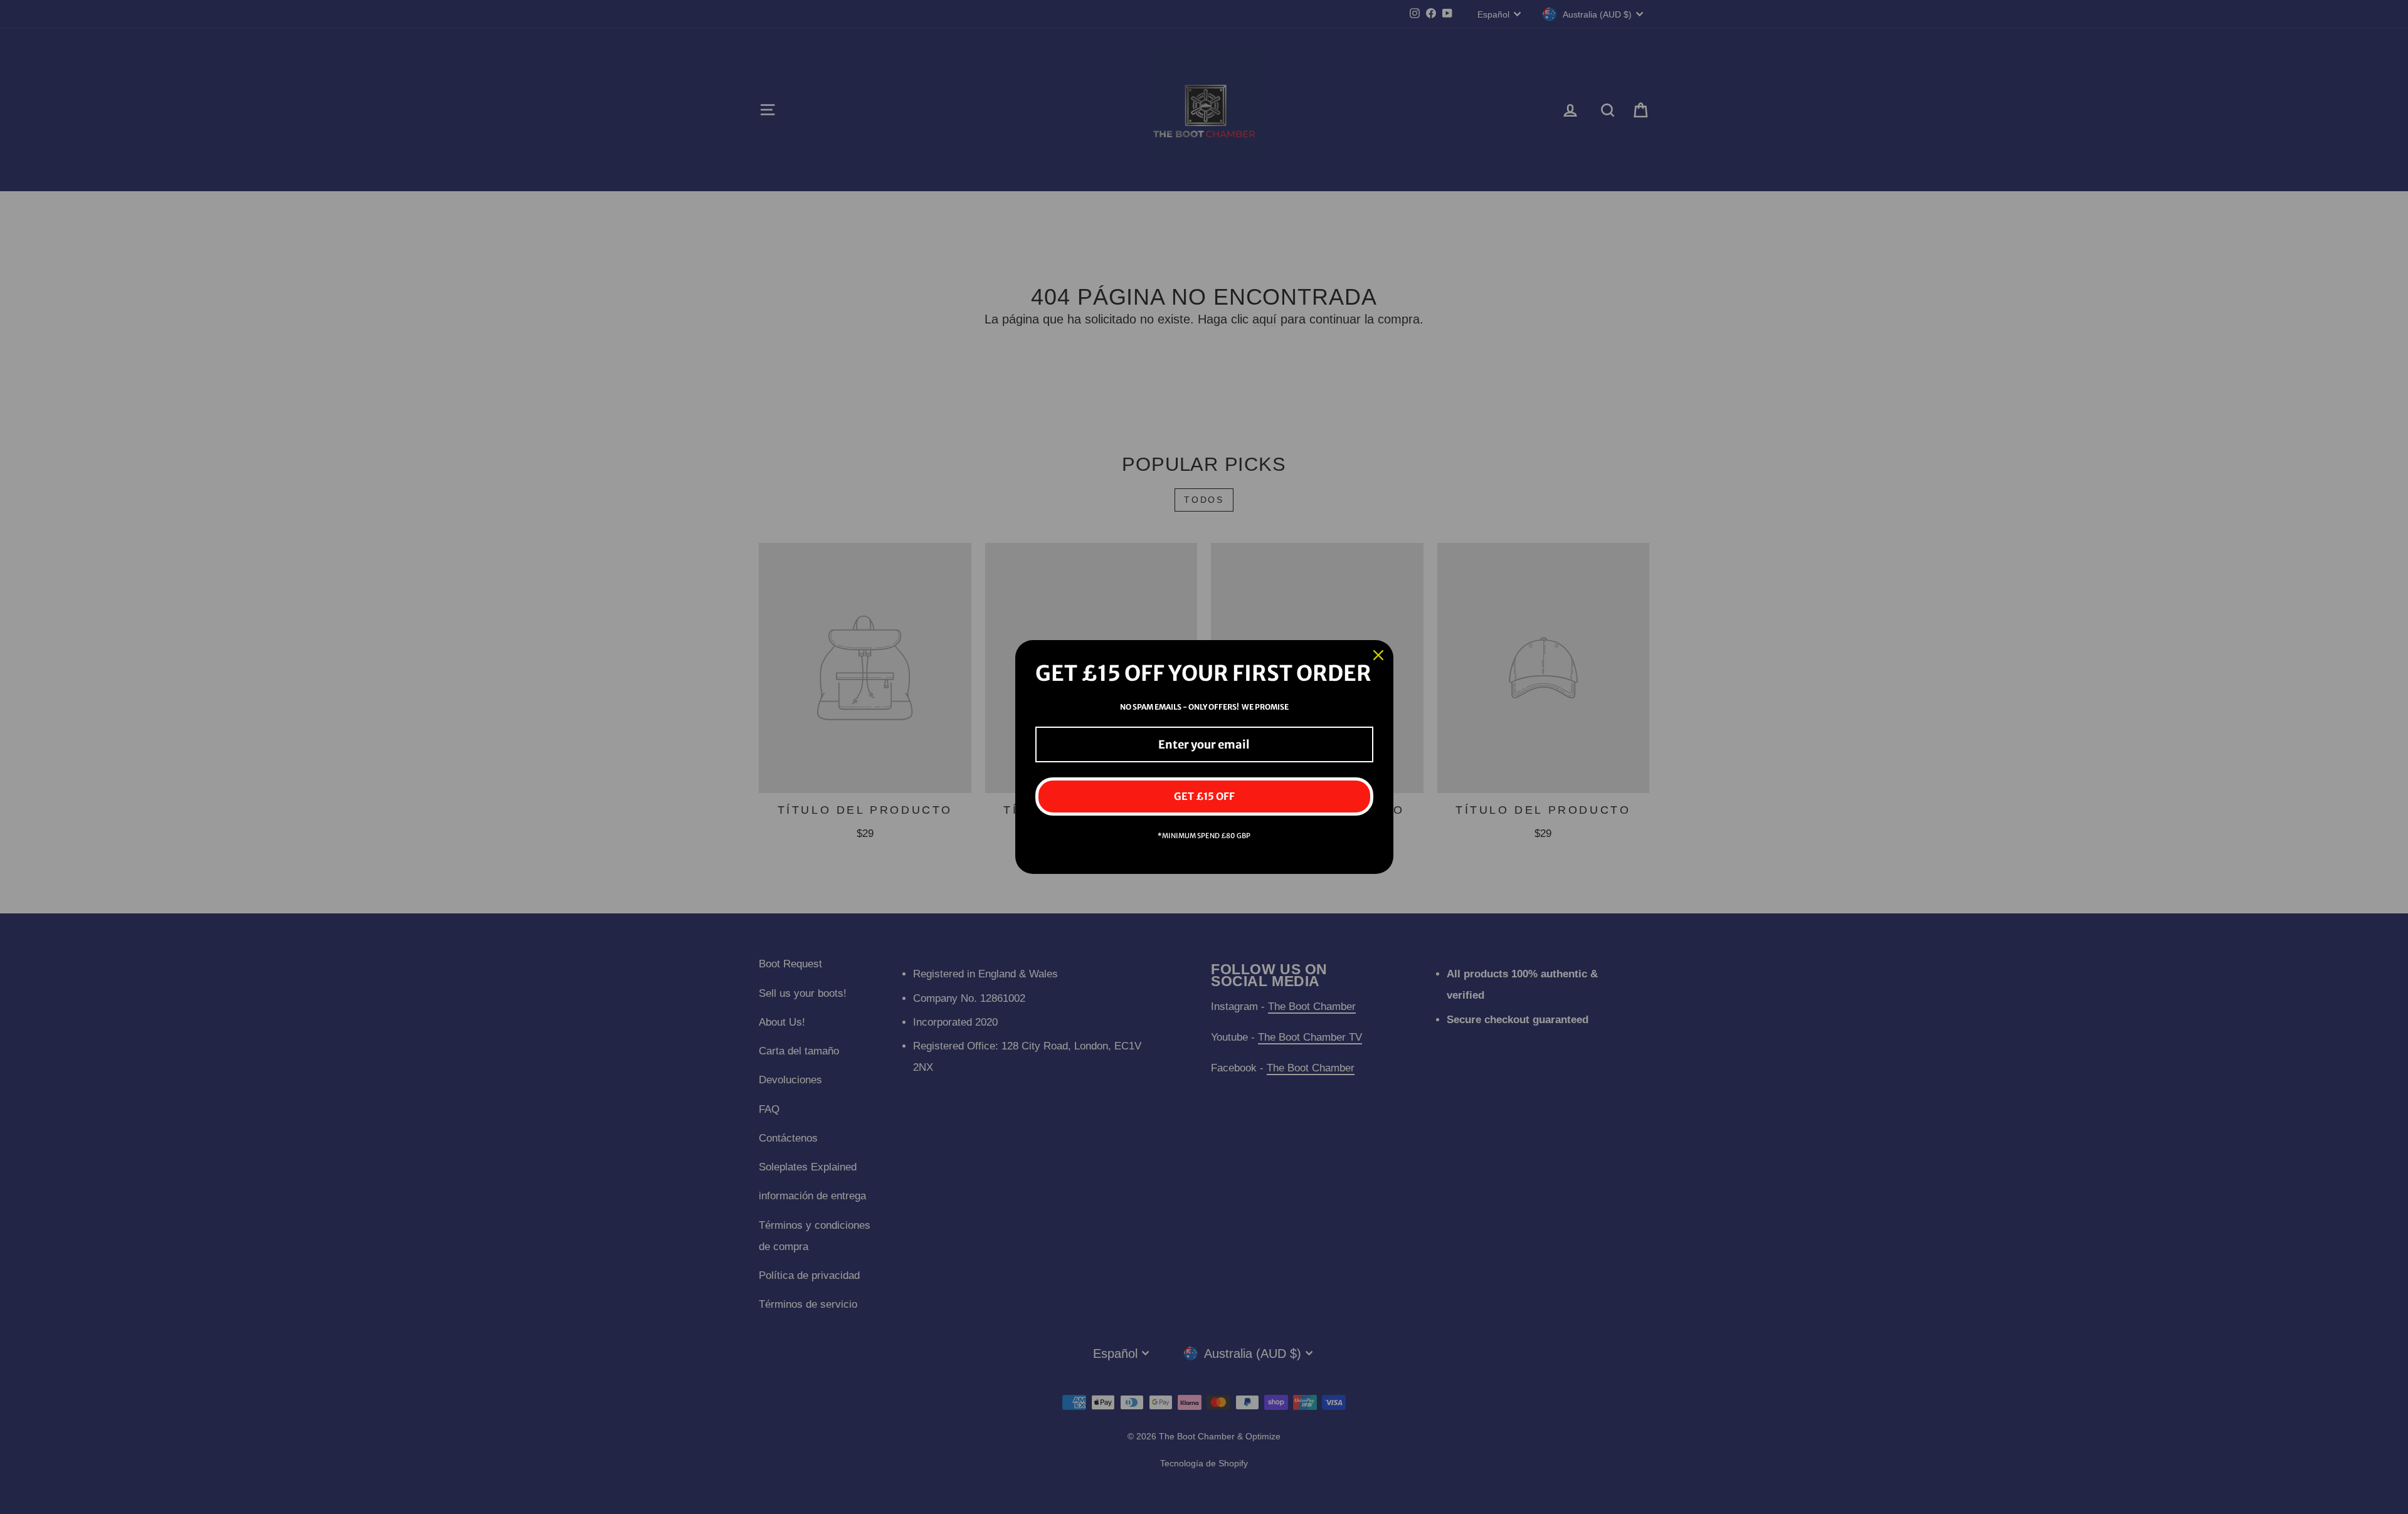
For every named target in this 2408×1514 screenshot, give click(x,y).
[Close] (1378, 655)
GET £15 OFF (1204, 796)
